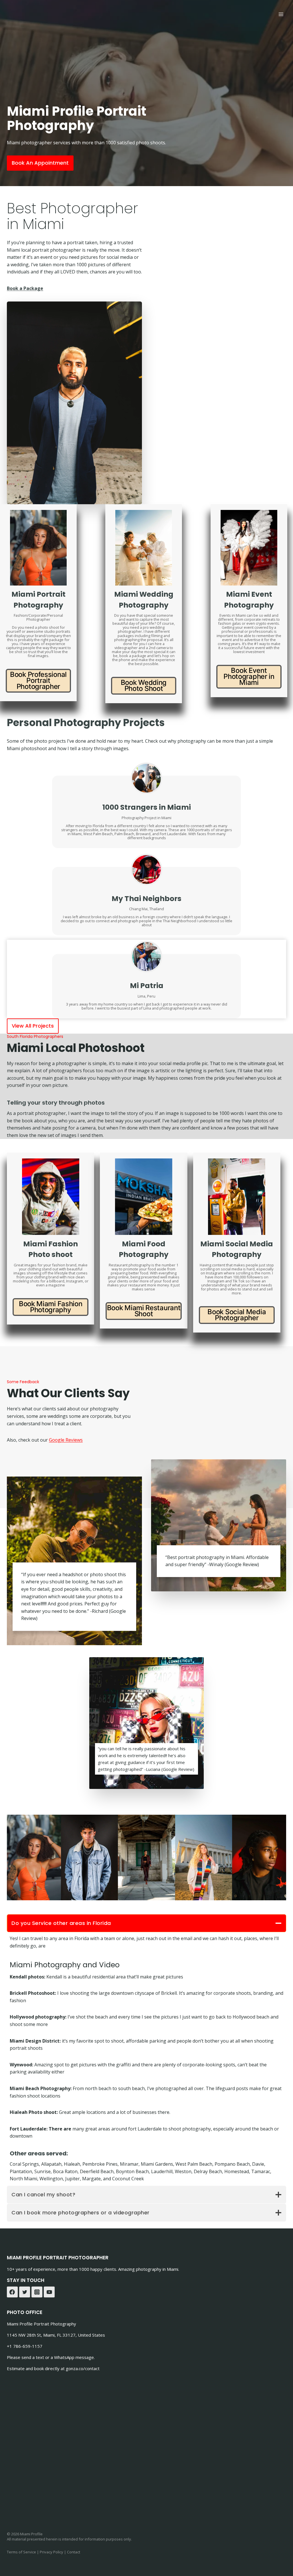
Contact (74, 2552)
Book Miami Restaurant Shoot (144, 1311)
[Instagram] (37, 2292)
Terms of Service (21, 2552)
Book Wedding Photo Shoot (144, 685)
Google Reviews (66, 1440)
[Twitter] (25, 2292)
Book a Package (25, 288)
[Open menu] (281, 14)
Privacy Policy (52, 2552)
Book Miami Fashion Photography (51, 1307)
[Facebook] (12, 2292)
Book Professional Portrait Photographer (38, 680)
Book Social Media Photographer (237, 1315)
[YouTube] (49, 2292)
